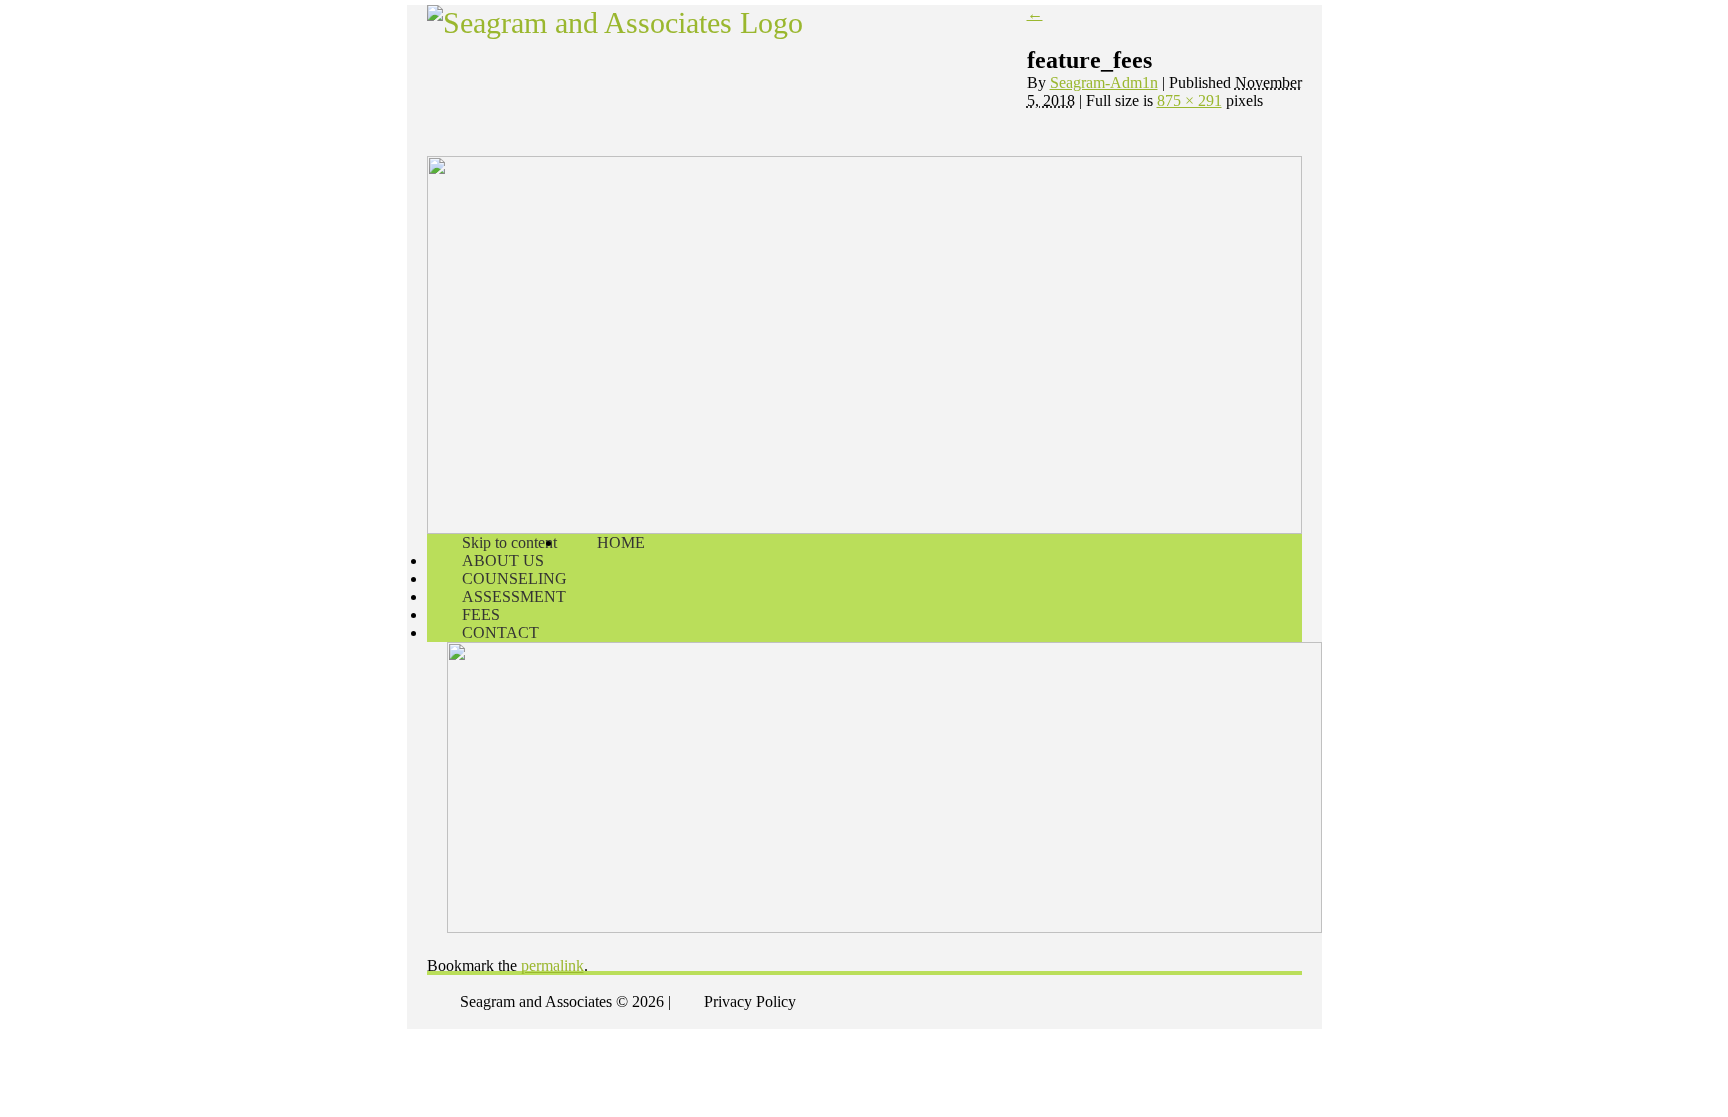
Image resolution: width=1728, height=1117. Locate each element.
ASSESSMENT (514, 596)
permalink (552, 965)
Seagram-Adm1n (1104, 82)
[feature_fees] (884, 650)
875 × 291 (1189, 100)
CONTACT (500, 632)
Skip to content (509, 542)
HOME (621, 542)
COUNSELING (514, 578)
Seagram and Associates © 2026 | (565, 1001)
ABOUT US (503, 560)
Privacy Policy (750, 1001)
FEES (481, 614)
